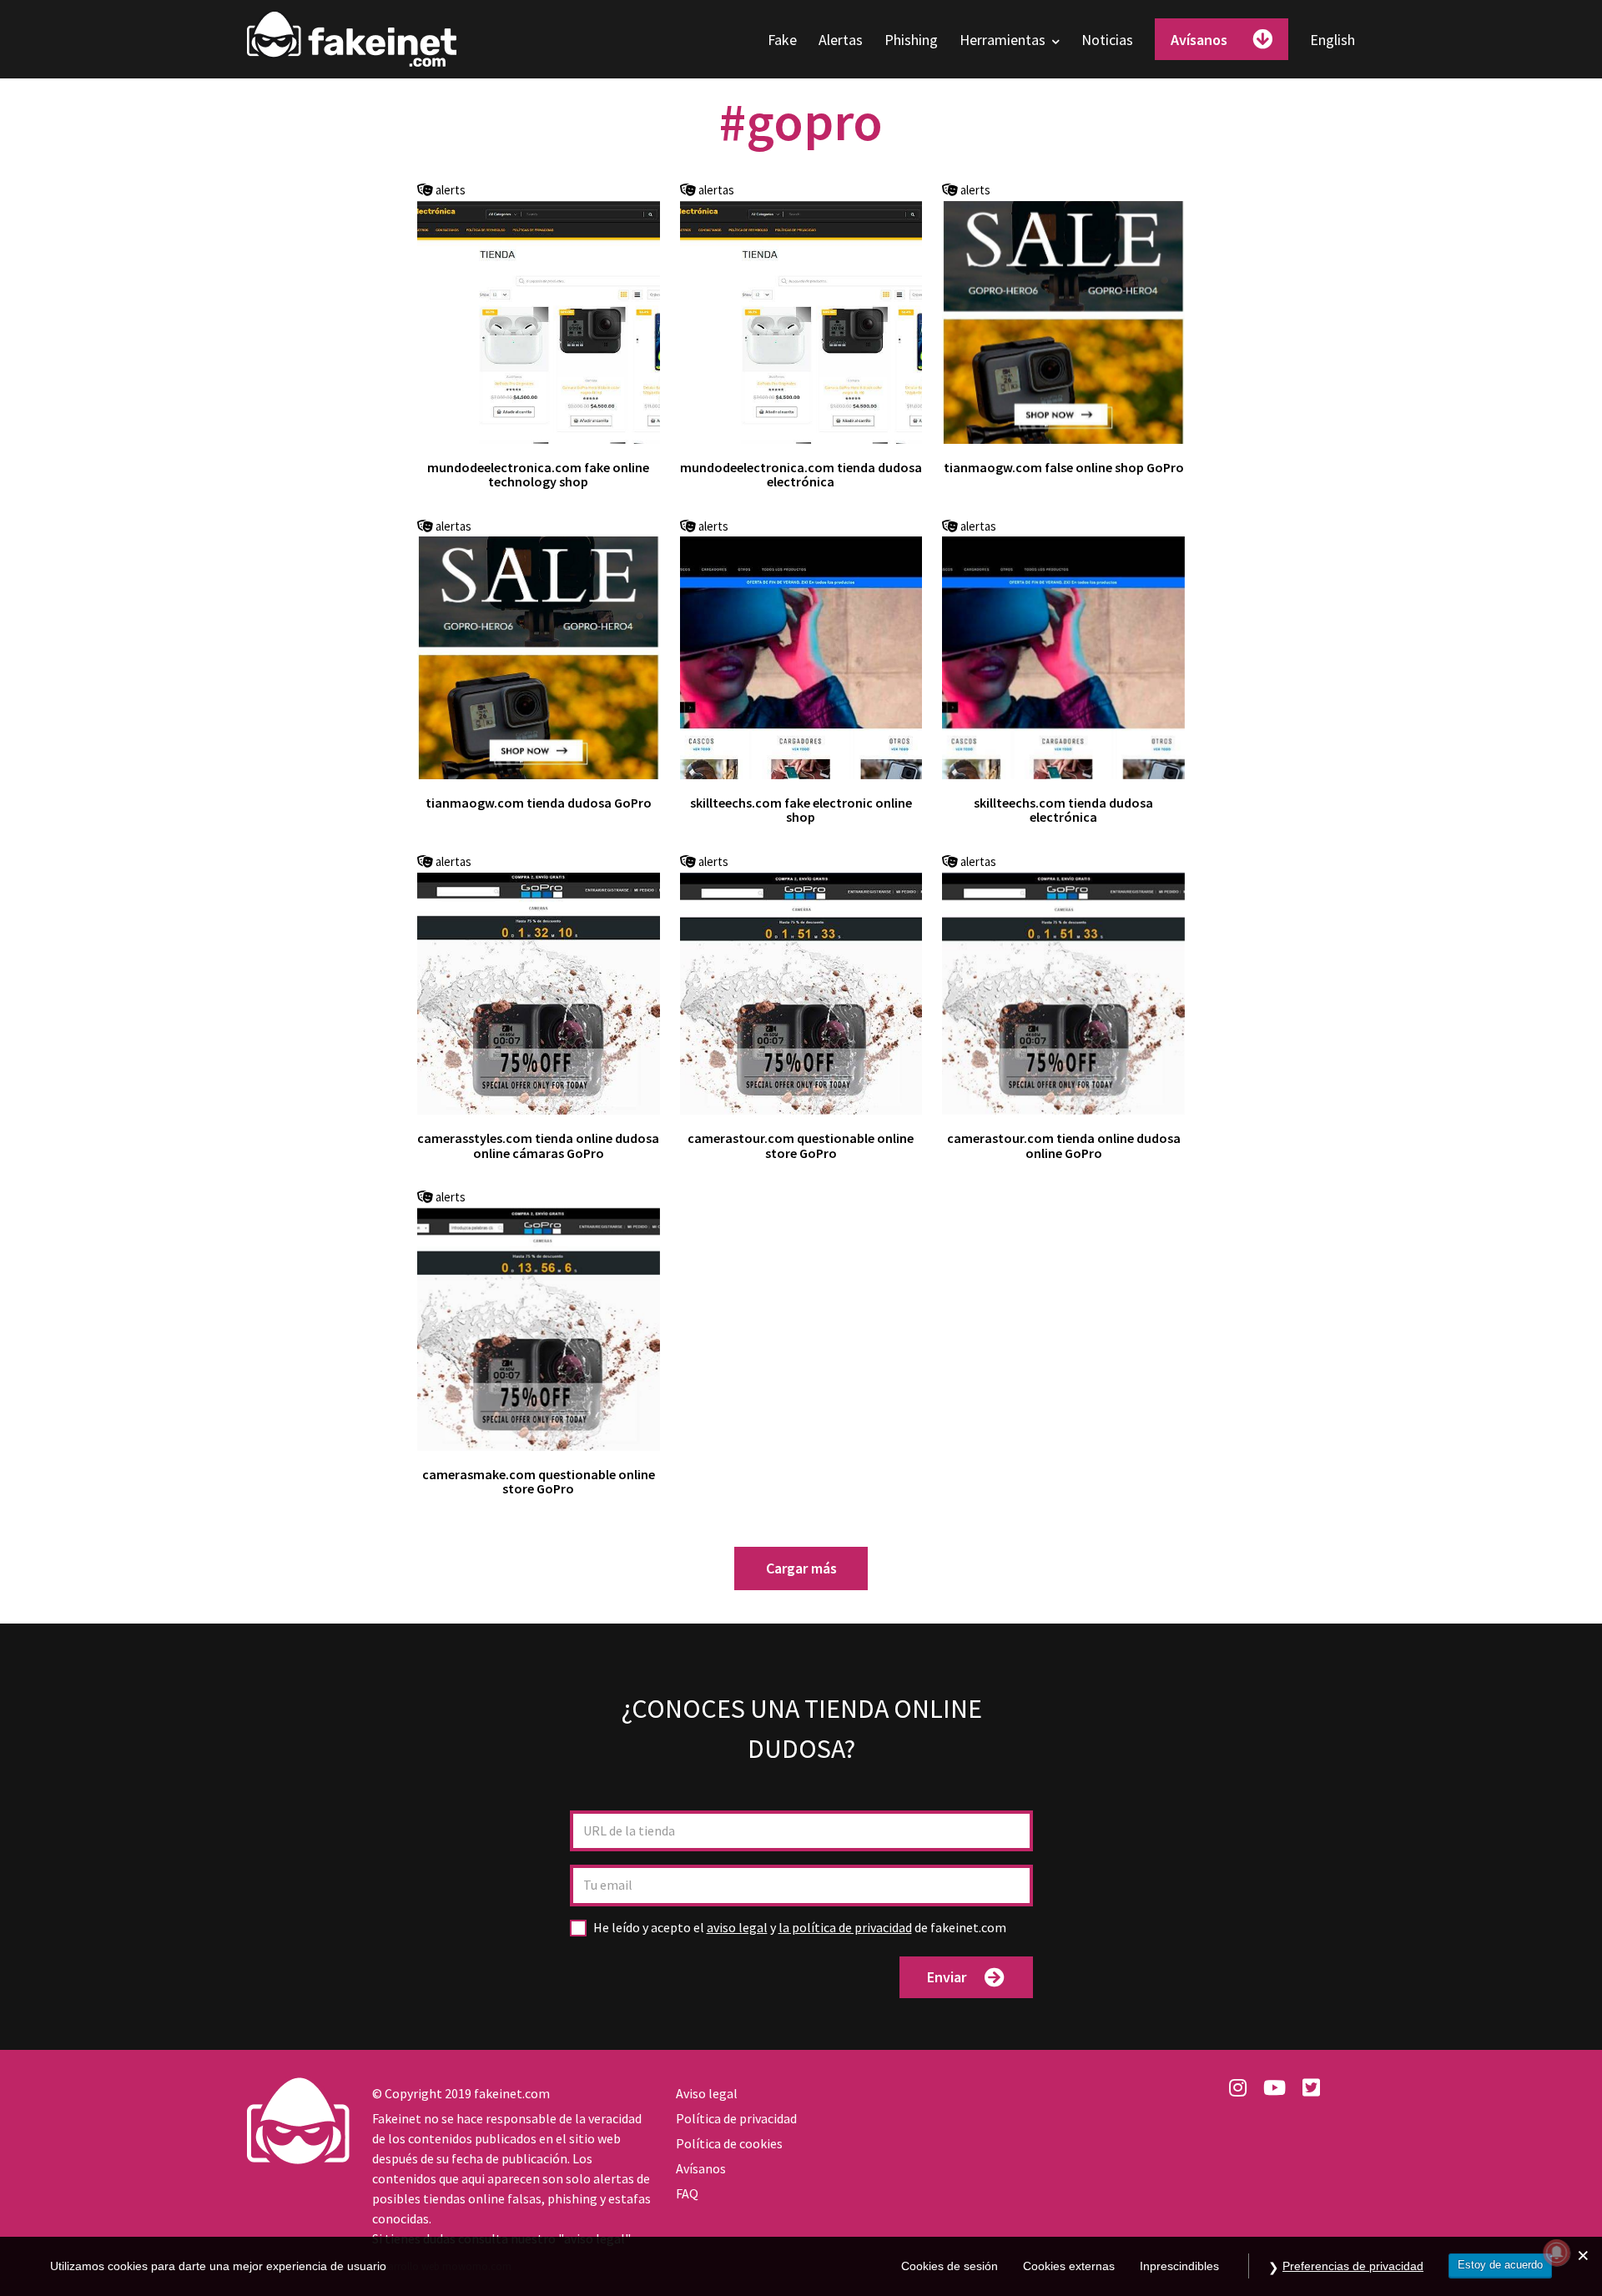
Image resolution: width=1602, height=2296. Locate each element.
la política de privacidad (845, 1927)
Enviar (947, 1977)
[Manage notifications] (1557, 2253)
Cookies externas (1069, 2267)
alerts (449, 191)
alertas (715, 191)
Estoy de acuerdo (1500, 2265)
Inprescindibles (1179, 2267)
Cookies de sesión (950, 2267)
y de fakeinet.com (800, 1928)
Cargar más (801, 1568)
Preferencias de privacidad (1353, 2266)
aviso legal (737, 1927)
